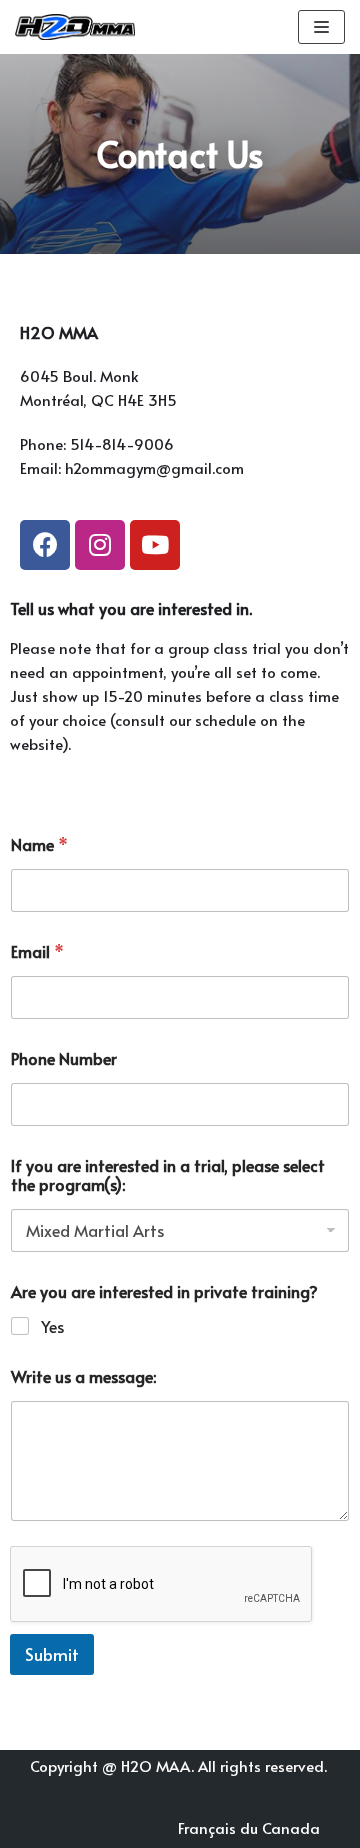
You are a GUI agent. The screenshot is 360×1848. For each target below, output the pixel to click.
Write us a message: (83, 1376)
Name (39, 844)
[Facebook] (45, 545)
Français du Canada (249, 1827)
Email (37, 951)
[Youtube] (155, 545)
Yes (52, 1326)
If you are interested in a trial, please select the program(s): (168, 1175)
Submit (52, 1654)
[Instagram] (100, 545)
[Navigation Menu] (321, 27)
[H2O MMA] (75, 27)
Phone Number (64, 1058)
